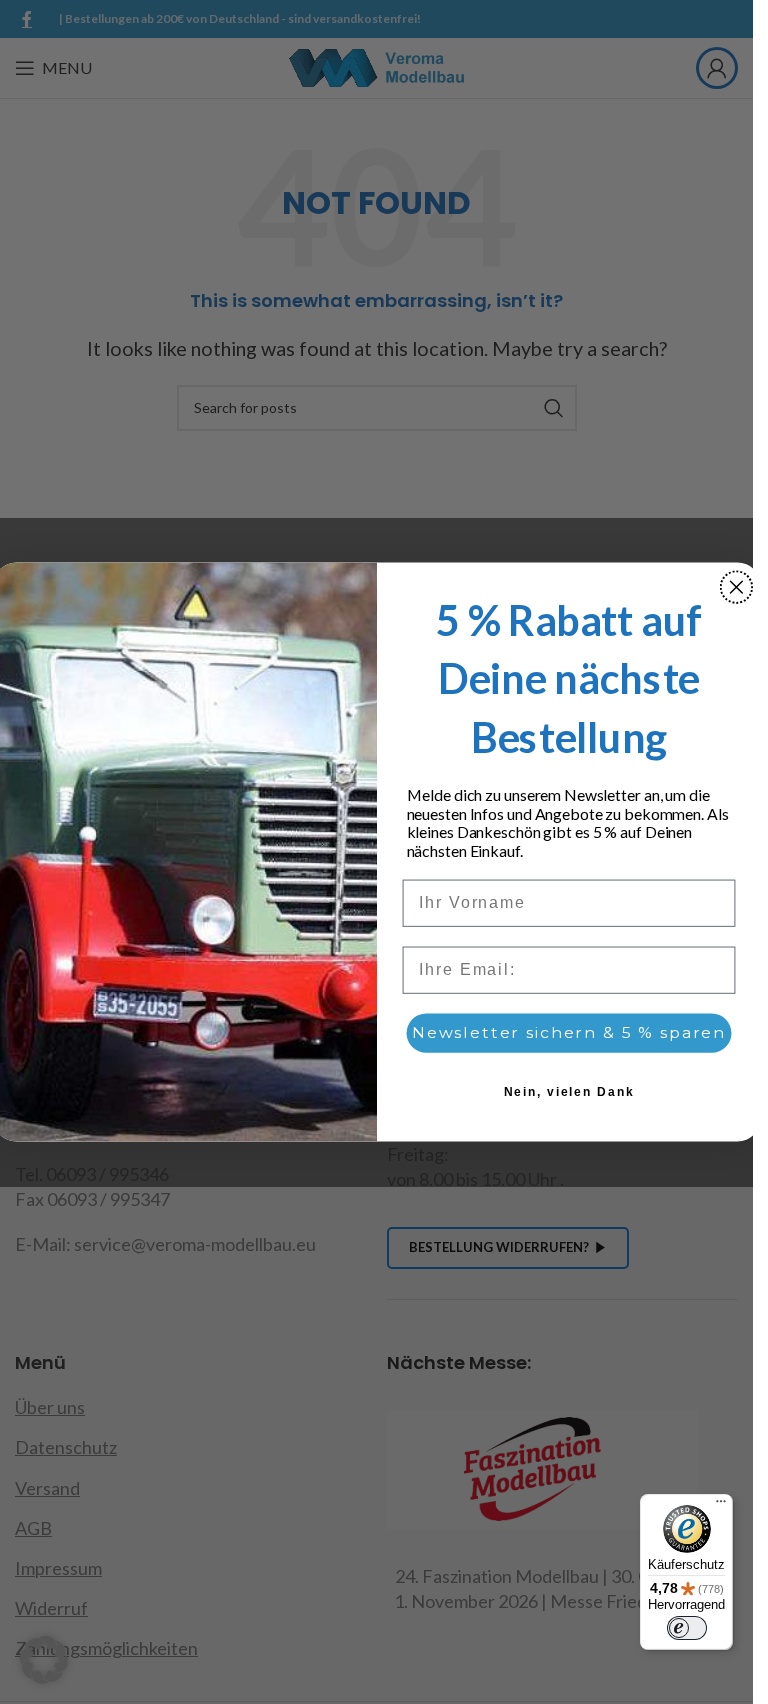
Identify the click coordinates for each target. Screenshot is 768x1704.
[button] (44, 1660)
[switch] (687, 1628)
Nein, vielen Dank (568, 1093)
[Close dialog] (736, 587)
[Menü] (721, 1506)
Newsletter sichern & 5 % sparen (568, 1033)
